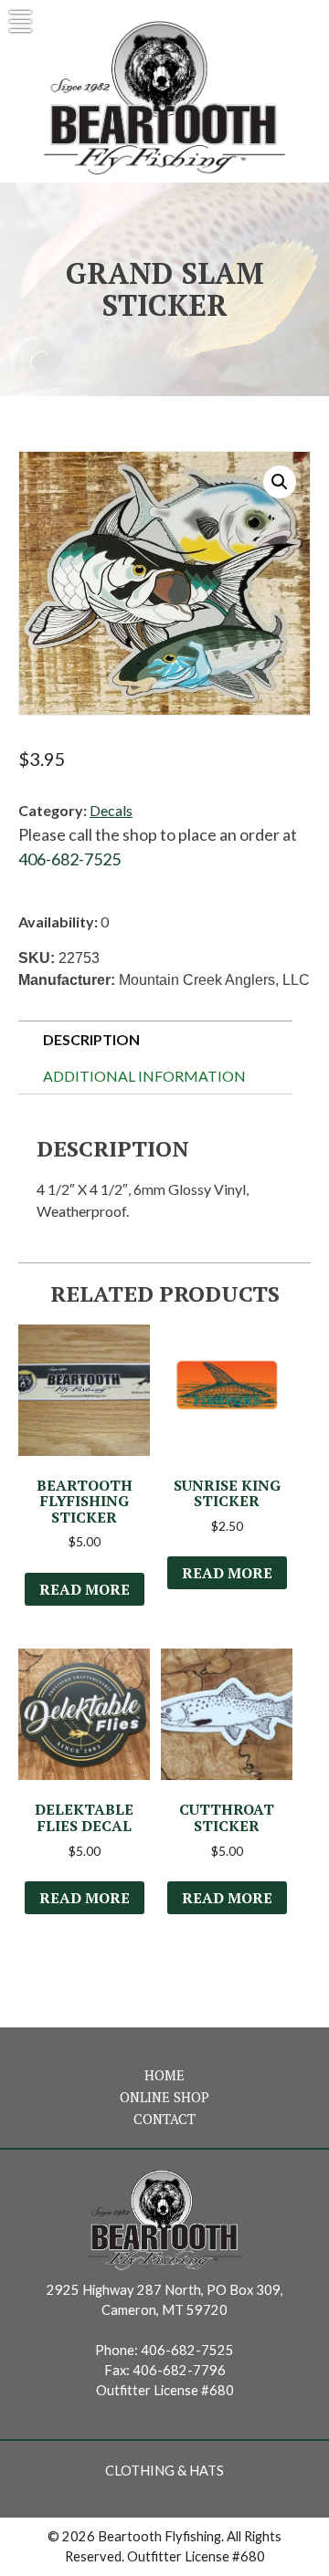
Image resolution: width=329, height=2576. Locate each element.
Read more (85, 1589)
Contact (164, 2119)
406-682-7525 (69, 859)
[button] (280, 482)
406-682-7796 (179, 2370)
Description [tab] (91, 1039)
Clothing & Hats (164, 2471)
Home (164, 2075)
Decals (111, 810)
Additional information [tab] (144, 1076)
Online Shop (164, 2097)
